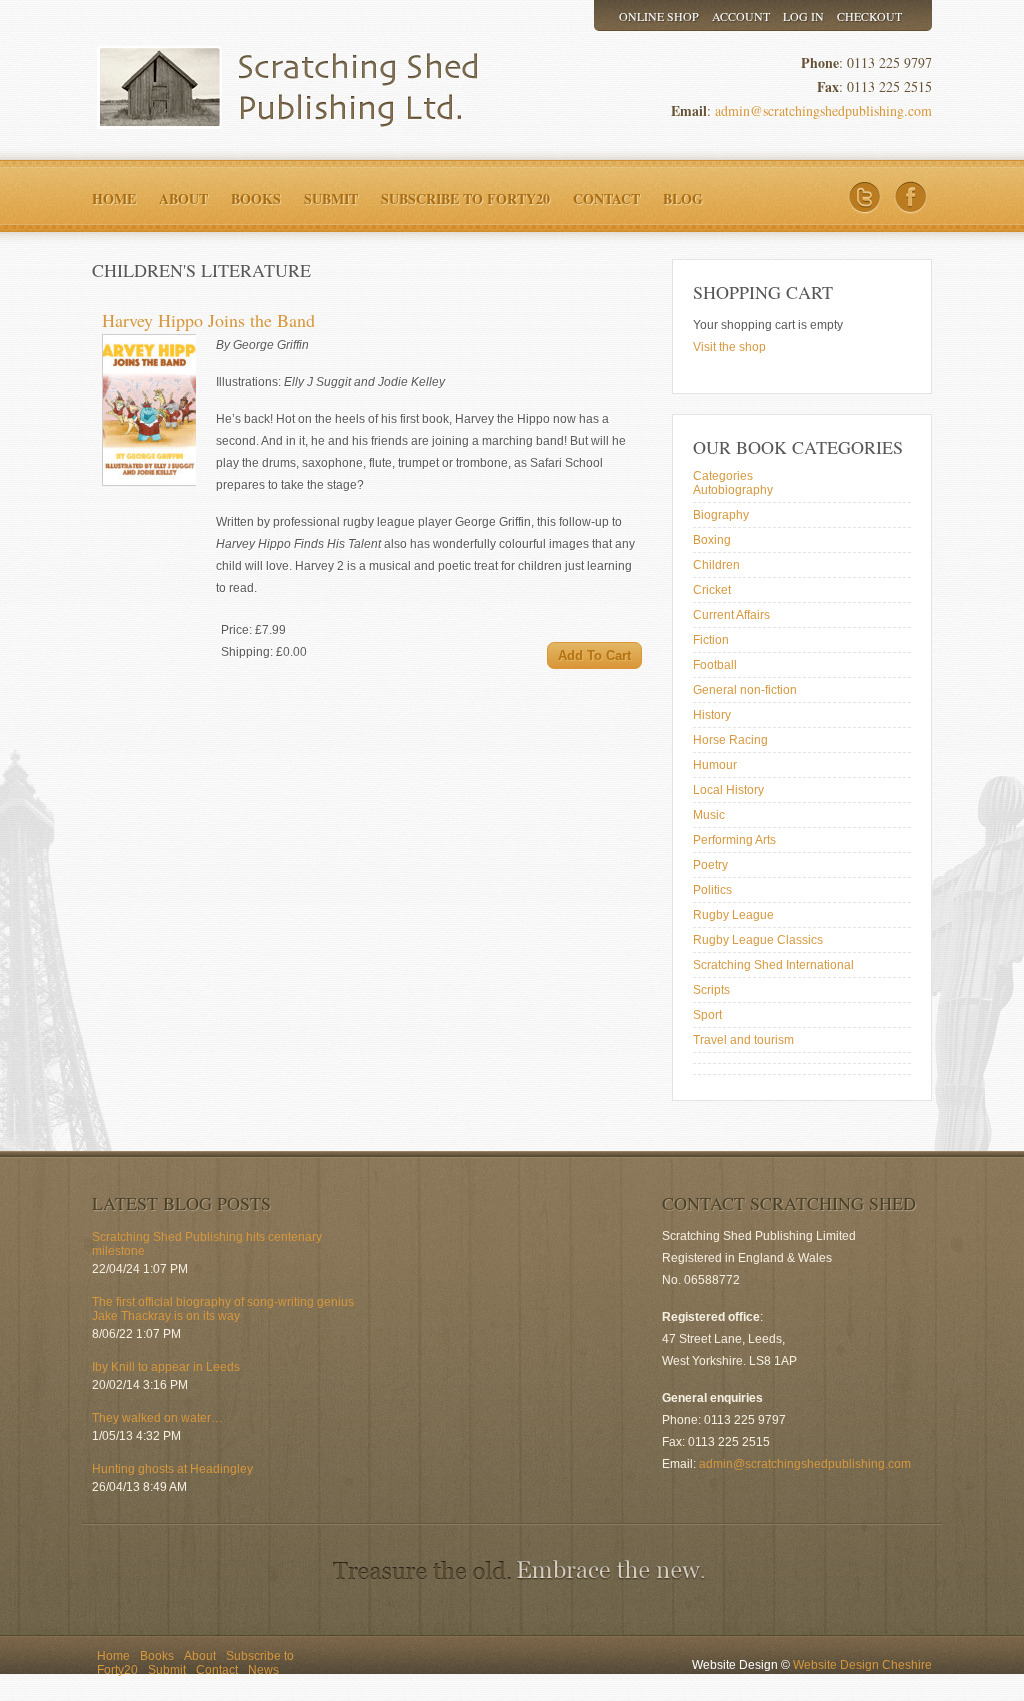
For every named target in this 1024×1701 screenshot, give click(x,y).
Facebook (910, 197)
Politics (712, 890)
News (263, 1670)
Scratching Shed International (773, 965)
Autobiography (733, 490)
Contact (606, 198)
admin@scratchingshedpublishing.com (823, 110)
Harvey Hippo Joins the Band (208, 320)
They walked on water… (157, 1418)
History (712, 715)
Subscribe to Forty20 (465, 198)
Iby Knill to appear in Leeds (166, 1367)
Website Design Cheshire (862, 1665)
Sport (707, 1015)
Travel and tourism (743, 1040)
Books (256, 198)
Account (741, 16)
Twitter (864, 197)
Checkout (869, 16)
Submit (331, 198)
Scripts (711, 990)
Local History (728, 790)
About (183, 198)
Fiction (711, 640)
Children (716, 565)
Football (715, 665)
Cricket (712, 590)
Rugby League (733, 915)
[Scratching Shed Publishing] (277, 87)
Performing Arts (734, 840)
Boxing (712, 540)
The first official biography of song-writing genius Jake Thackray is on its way (223, 1309)
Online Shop (659, 16)
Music (709, 815)
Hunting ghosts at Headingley (172, 1469)
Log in (803, 16)
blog (683, 198)
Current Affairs (731, 615)
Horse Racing (730, 740)
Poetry (710, 865)
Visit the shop (729, 347)
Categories (723, 476)
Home (114, 198)
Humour (715, 765)
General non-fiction (745, 690)
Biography (721, 515)
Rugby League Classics (758, 940)
